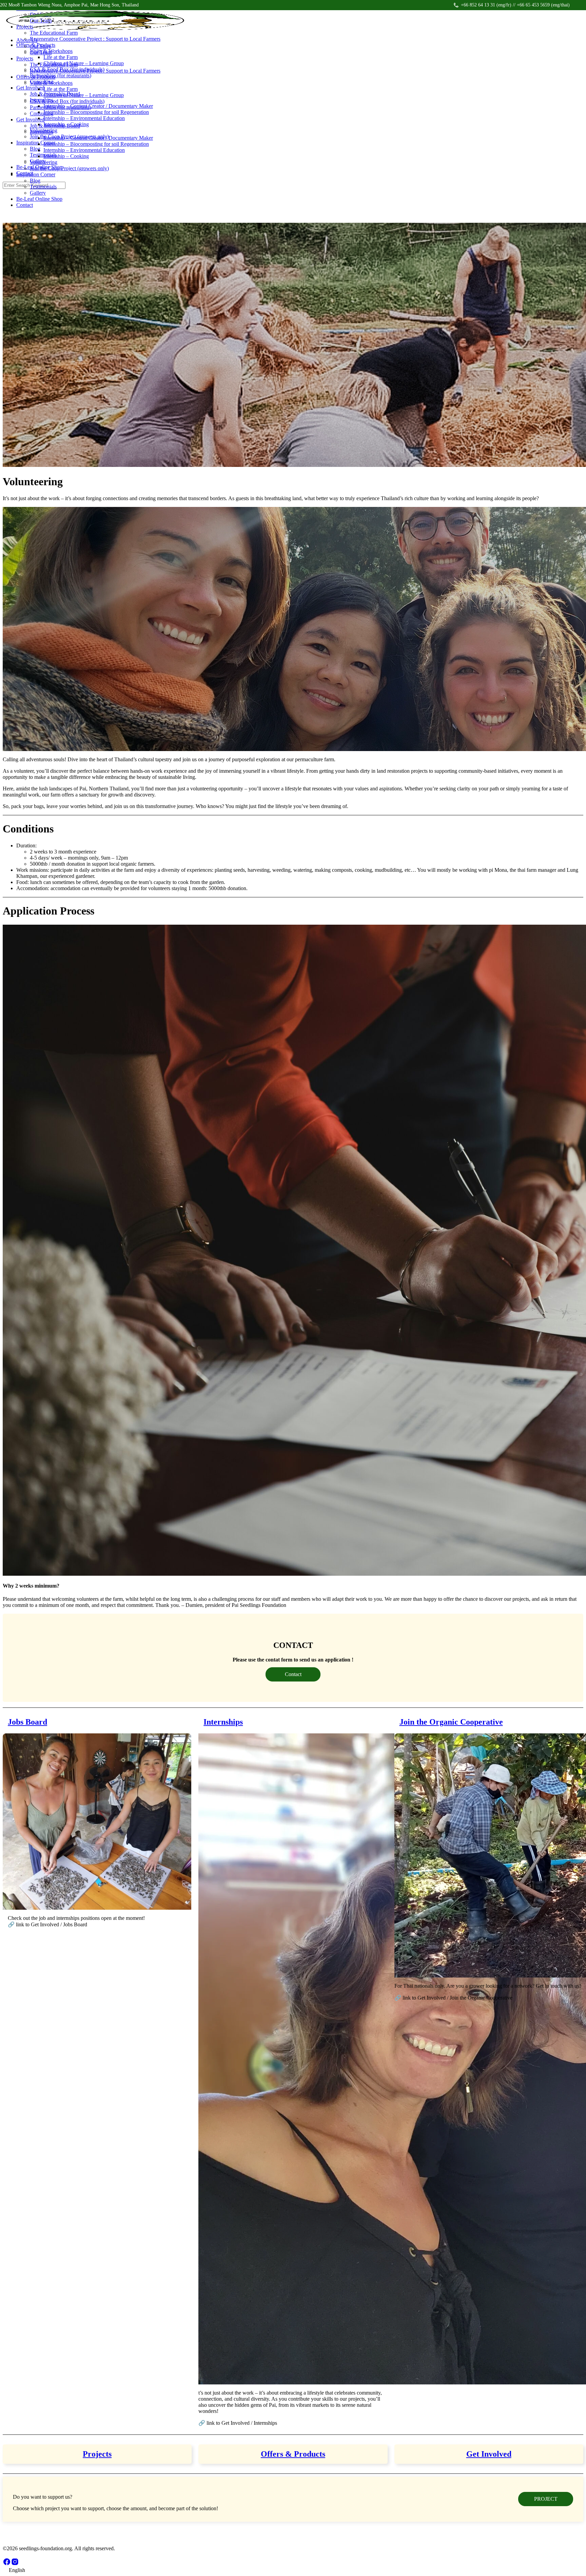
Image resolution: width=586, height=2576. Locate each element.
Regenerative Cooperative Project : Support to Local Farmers (95, 71)
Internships (42, 132)
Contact (25, 205)
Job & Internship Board (55, 126)
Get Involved (30, 120)
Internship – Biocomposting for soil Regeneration (96, 144)
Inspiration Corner (36, 174)
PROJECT (546, 2499)
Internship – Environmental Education (84, 150)
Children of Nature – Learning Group (84, 95)
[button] (293, 2570)
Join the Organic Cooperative (451, 1722)
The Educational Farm (54, 65)
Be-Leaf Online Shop (39, 199)
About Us (27, 40)
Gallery (38, 193)
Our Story (41, 46)
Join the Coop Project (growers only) (69, 168)
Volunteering (44, 162)
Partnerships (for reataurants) (61, 107)
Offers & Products (36, 77)
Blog (35, 181)
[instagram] (15, 2564)
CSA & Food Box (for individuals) (67, 101)
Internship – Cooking (66, 156)
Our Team (41, 52)
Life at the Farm (61, 89)
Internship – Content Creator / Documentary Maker (98, 138)
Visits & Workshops (51, 83)
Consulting (42, 113)
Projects (25, 58)
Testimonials (43, 187)
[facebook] (7, 2564)
